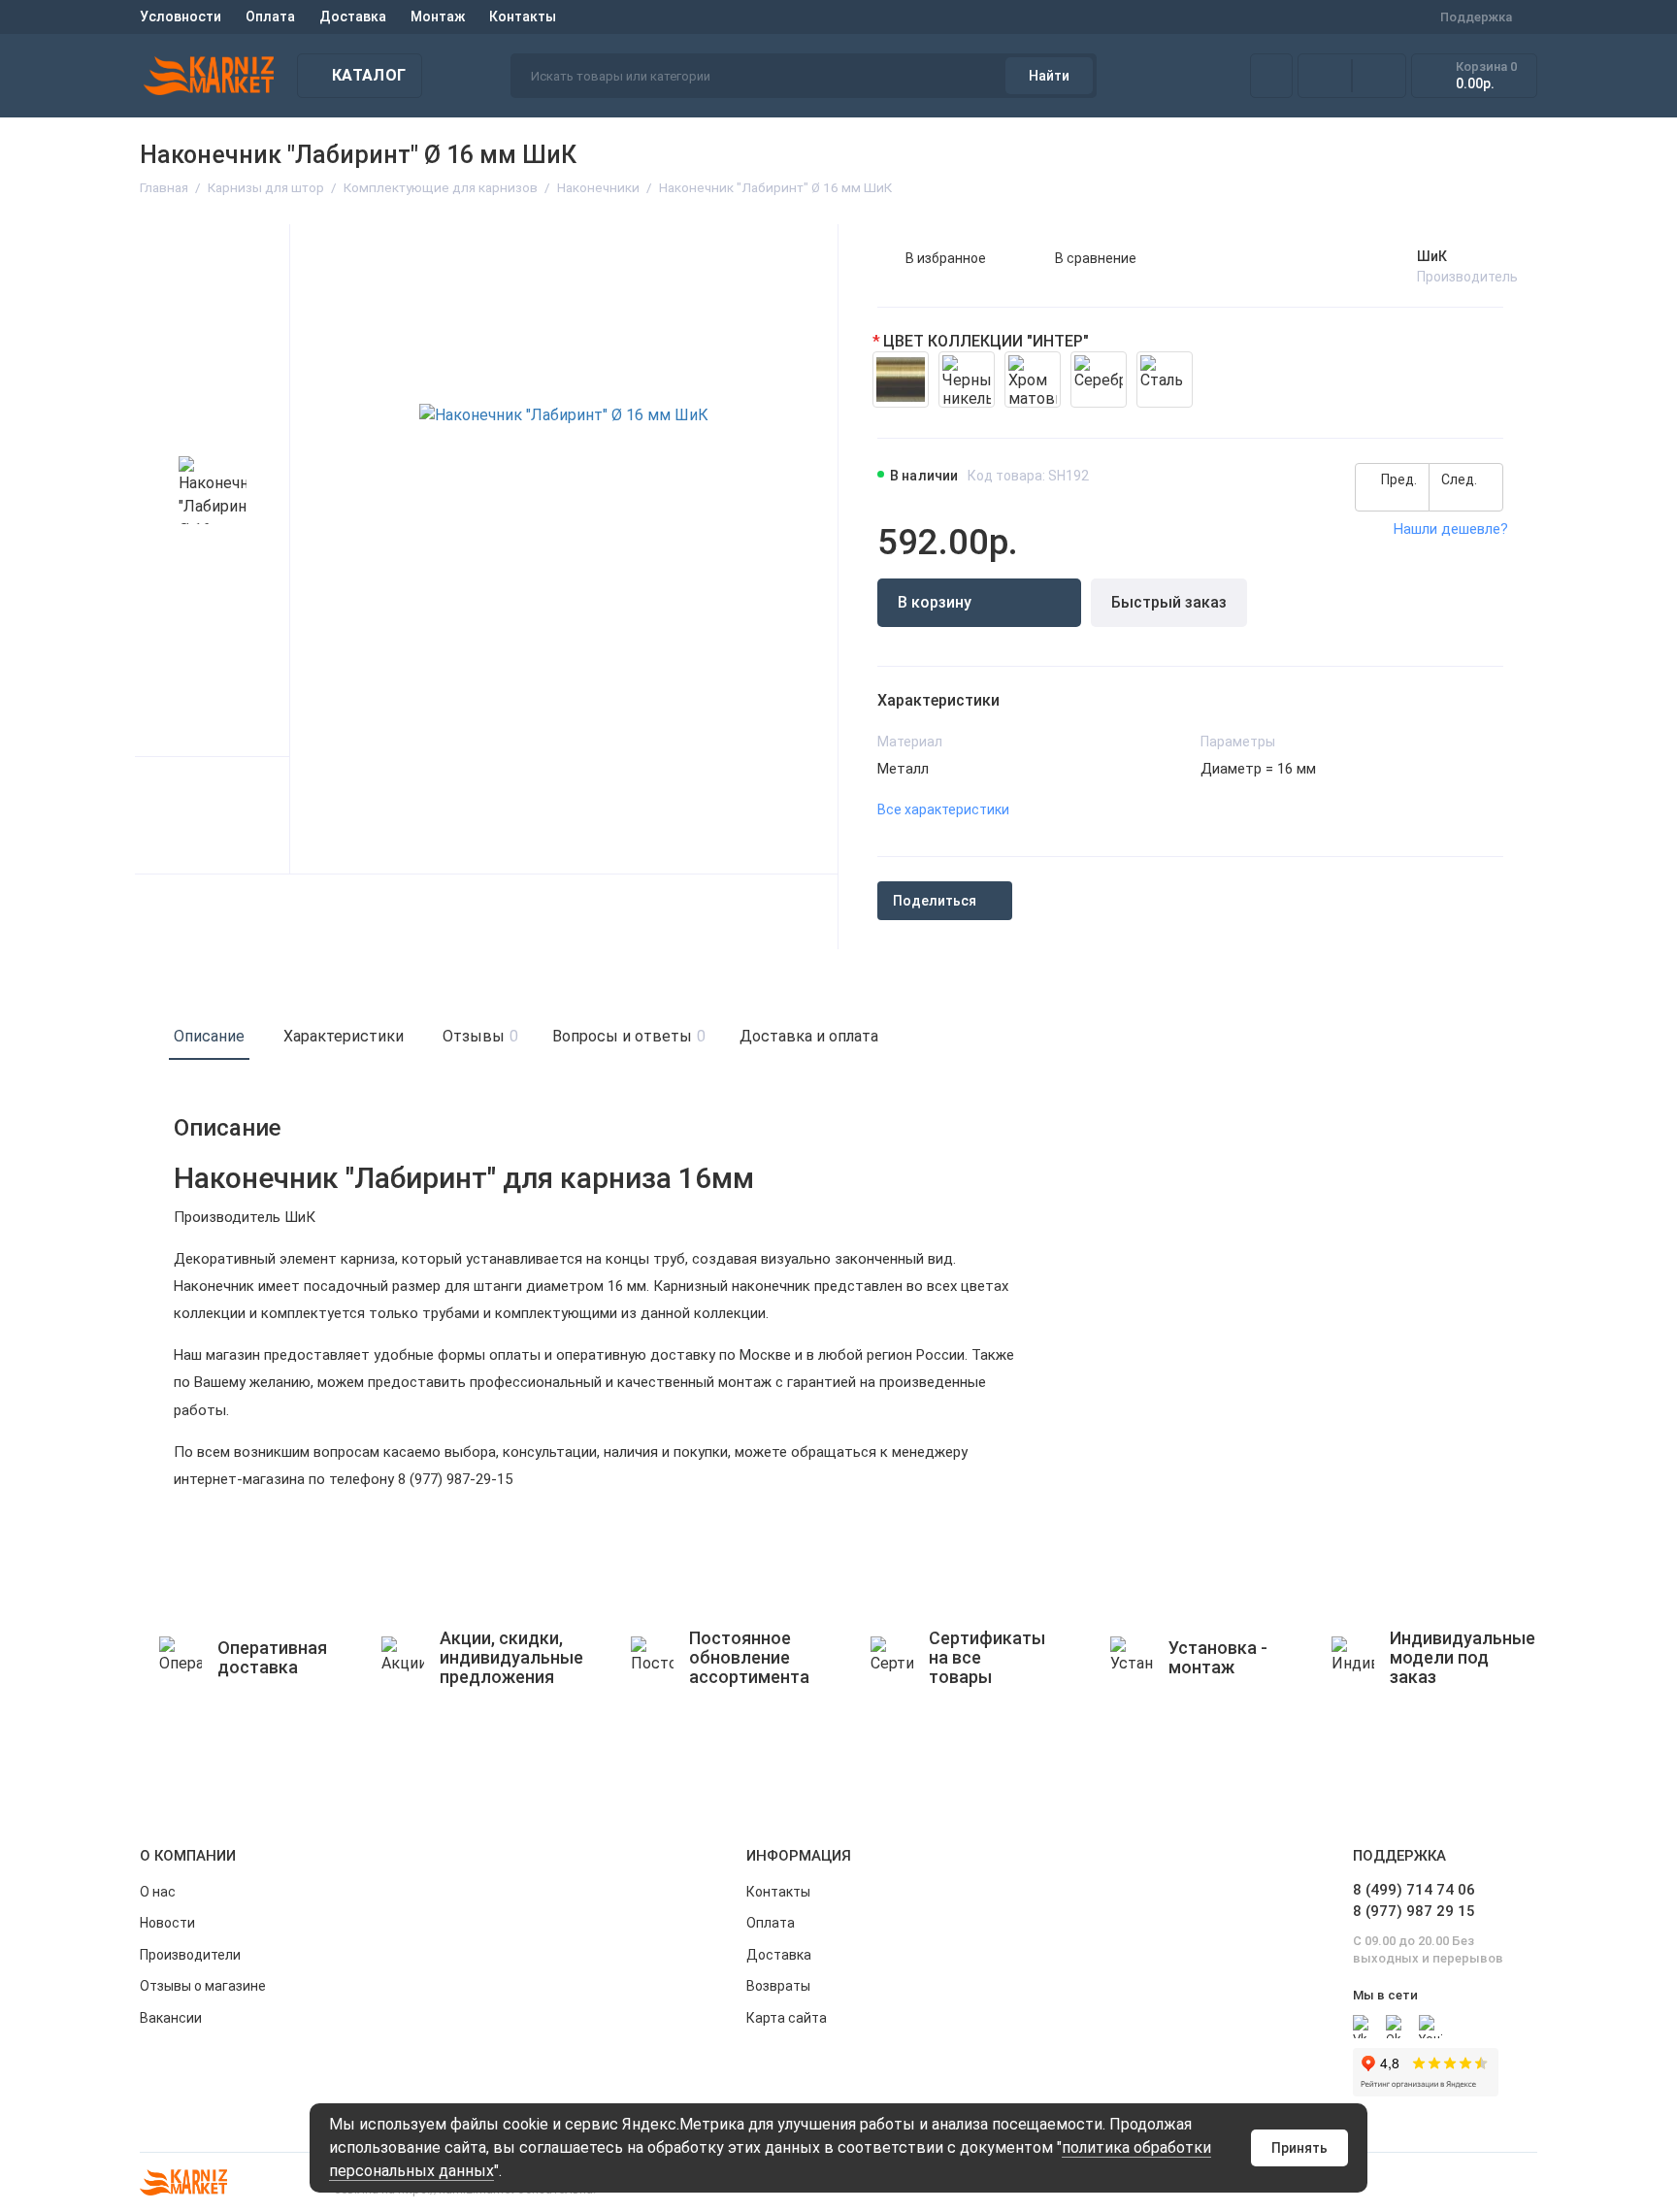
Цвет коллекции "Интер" (986, 341)
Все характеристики (943, 809)
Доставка (353, 17)
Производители (190, 1955)
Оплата (270, 17)
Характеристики (344, 1036)
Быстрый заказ (1169, 602)
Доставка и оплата (809, 1036)
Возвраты (778, 1986)
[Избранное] (1379, 76)
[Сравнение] (1325, 76)
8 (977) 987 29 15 (1414, 1911)
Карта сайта (787, 2018)
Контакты (523, 17)
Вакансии (171, 2018)
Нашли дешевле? (1451, 529)
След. (1461, 479)
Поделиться (935, 901)
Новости (167, 1923)
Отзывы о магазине (203, 1986)
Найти (1049, 76)
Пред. (1397, 479)
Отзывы (478, 1036)
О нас (158, 1892)
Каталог (369, 75)
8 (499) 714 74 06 (1414, 1890)
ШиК (1432, 256)
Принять (1299, 2148)
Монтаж (438, 17)
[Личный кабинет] (1271, 76)
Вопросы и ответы (626, 1036)
